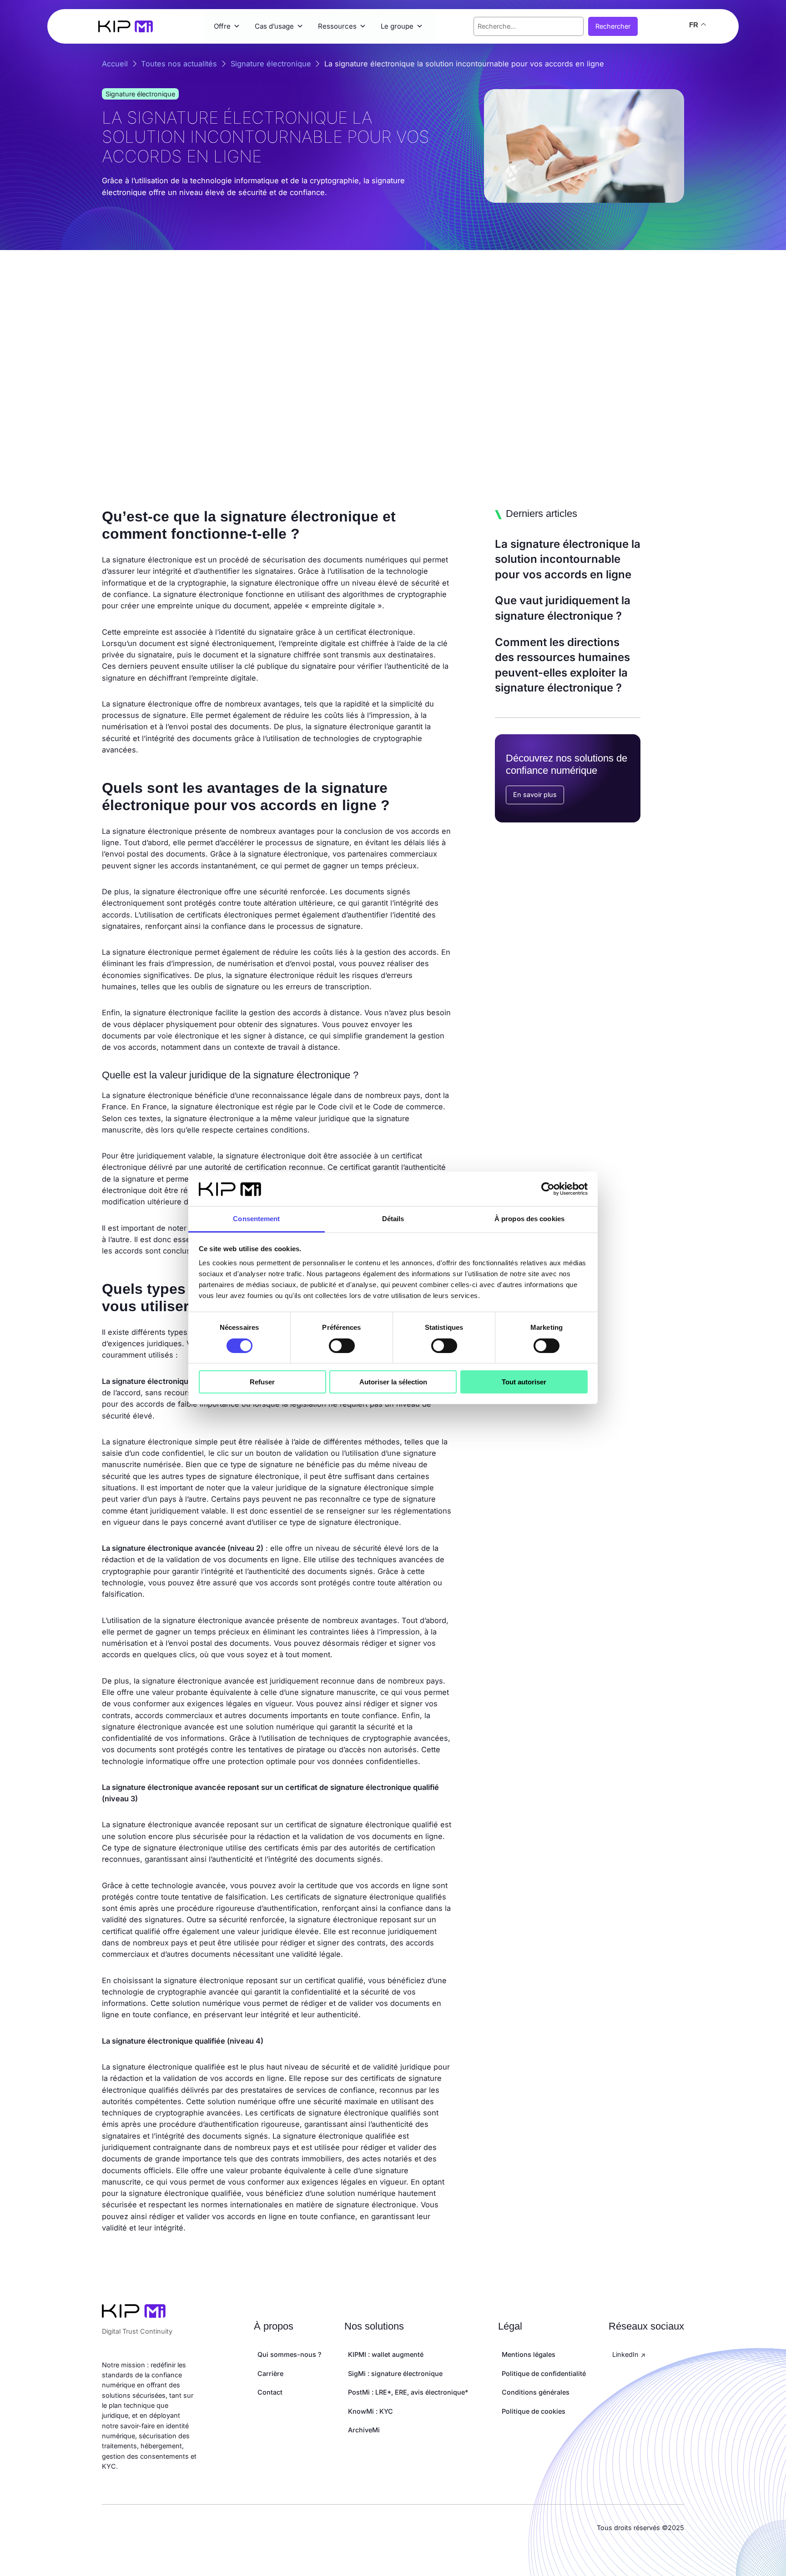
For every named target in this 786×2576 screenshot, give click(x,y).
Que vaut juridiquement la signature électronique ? (563, 608)
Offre (222, 26)
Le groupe (397, 26)
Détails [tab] (393, 1219)
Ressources (337, 26)
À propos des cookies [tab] (529, 1219)
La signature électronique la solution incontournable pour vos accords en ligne (568, 559)
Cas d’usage (274, 26)
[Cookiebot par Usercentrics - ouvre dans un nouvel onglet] (548, 1189)
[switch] (342, 1346)
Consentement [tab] (256, 1219)
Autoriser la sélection (393, 1382)
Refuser (262, 1382)
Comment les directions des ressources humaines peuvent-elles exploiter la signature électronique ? (562, 665)
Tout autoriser (524, 1382)
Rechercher (613, 26)
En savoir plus (535, 794)
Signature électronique (140, 94)
